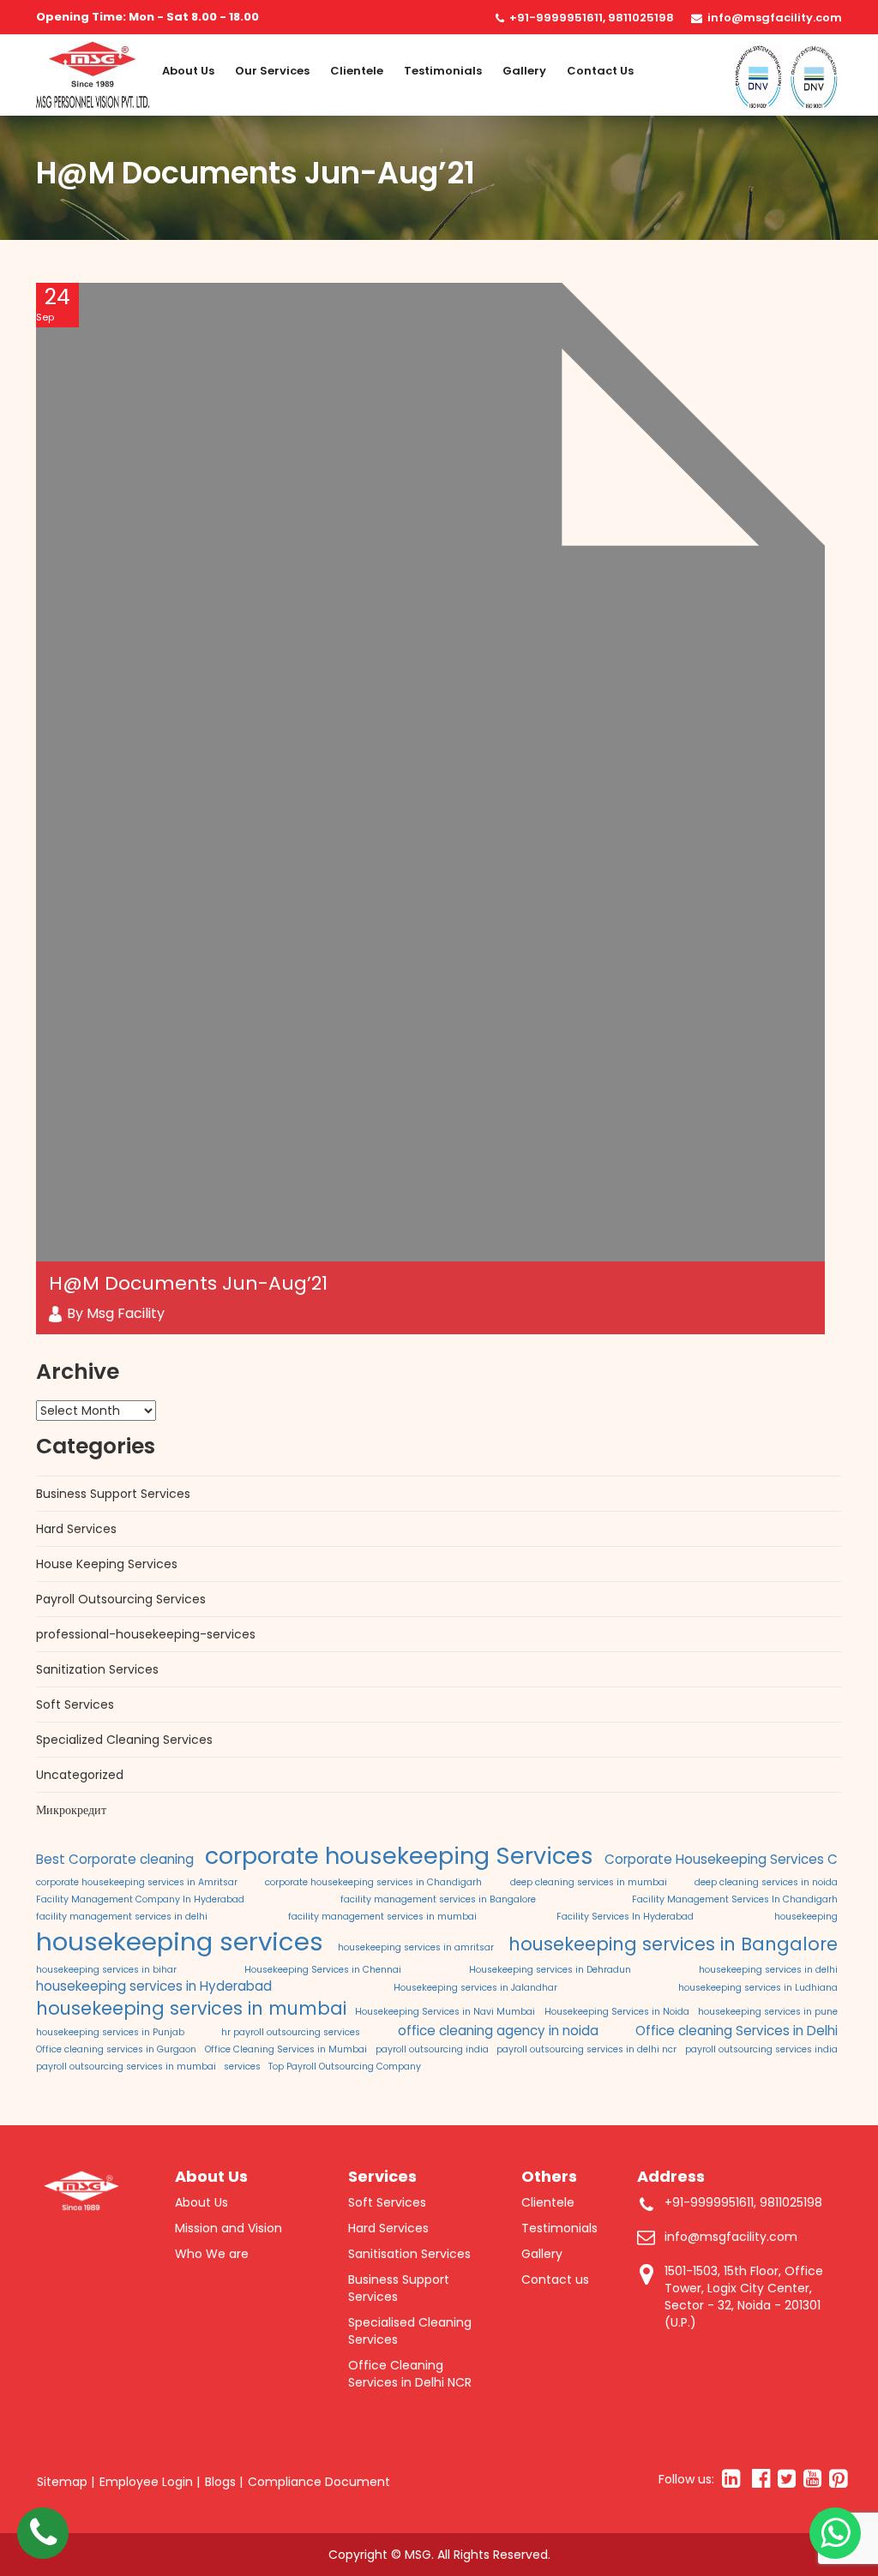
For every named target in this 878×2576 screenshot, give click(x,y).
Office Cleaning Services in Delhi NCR (410, 2374)
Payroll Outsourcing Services (121, 1599)
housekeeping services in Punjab (110, 2032)
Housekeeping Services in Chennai (323, 1970)
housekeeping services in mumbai (191, 2008)
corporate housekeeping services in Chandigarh (373, 1882)
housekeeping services (180, 1941)
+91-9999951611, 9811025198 (592, 18)
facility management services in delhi (122, 1917)
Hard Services (76, 1529)
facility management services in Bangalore (438, 1899)
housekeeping (806, 1917)
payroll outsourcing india (432, 2049)
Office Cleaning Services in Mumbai (286, 2049)
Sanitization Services (97, 1669)
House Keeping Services (107, 1564)
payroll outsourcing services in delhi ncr (586, 2049)
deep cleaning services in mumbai (589, 1882)
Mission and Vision (229, 2228)
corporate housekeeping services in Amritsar (137, 1882)
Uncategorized (80, 1775)
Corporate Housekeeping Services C (721, 1859)
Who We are (212, 2254)
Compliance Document (319, 2482)
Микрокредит (71, 1810)
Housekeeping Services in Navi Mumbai (445, 2012)
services (242, 2067)
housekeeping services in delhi (768, 1970)
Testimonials (443, 71)
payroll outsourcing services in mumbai (126, 2067)
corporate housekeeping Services (399, 1856)
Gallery (524, 71)
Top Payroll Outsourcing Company (345, 2067)
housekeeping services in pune (768, 2012)
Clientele (357, 71)
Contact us (600, 71)
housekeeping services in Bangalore (673, 1944)
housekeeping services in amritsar (416, 1947)
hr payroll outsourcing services (291, 2032)
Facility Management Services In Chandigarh (735, 1899)
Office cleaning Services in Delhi (737, 2031)
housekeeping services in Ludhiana (758, 1988)
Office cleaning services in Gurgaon (116, 2049)
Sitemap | (66, 2482)
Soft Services (75, 1704)
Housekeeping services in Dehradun (550, 1970)
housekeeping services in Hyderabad (154, 1986)
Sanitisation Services (409, 2254)
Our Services (272, 71)
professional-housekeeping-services (146, 1634)
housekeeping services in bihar (106, 1970)
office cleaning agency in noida (498, 2031)
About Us (188, 71)
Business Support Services (113, 1494)
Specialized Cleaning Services (124, 1740)
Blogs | (224, 2482)
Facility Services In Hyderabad (625, 1917)
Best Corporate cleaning (115, 1859)
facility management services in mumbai (382, 1917)
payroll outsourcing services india (761, 2049)
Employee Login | (150, 2482)
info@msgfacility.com (775, 18)
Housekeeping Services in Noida (617, 2012)
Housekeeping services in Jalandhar (475, 1988)
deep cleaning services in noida (766, 1882)
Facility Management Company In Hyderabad (140, 1899)
